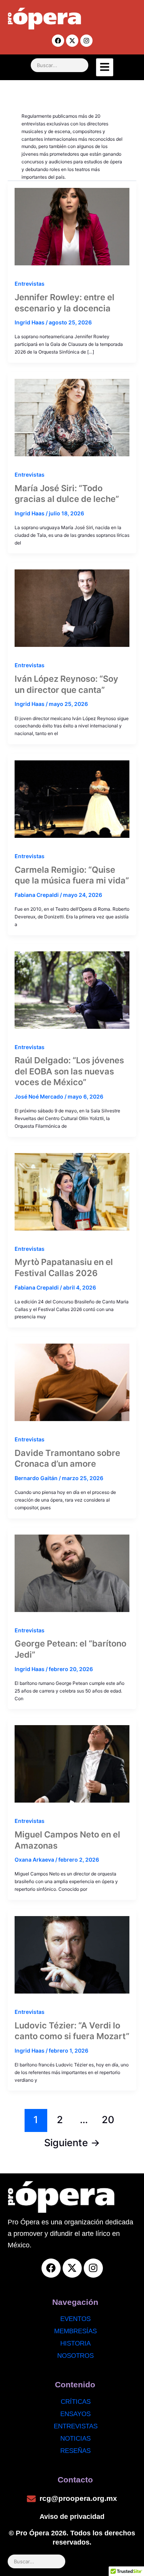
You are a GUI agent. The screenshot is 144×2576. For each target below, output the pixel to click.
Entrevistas (30, 284)
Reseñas (75, 2451)
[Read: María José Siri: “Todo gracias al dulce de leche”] (72, 414)
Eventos (75, 2319)
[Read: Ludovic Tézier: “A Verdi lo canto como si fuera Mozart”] (72, 1951)
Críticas (76, 2402)
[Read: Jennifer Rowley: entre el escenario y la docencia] (72, 223)
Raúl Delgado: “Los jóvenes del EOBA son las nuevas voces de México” (69, 1071)
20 (108, 2120)
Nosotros (75, 2356)
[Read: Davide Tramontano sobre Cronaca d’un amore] (72, 1379)
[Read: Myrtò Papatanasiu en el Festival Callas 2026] (72, 1188)
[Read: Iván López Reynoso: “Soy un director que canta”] (72, 605)
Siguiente (72, 2143)
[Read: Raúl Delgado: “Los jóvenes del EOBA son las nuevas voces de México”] (72, 987)
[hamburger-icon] (105, 67)
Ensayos (75, 2414)
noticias (75, 2439)
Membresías (75, 2331)
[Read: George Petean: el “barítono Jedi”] (72, 1570)
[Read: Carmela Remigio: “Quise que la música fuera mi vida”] (72, 796)
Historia (75, 2343)
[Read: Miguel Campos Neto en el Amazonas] (72, 1760)
